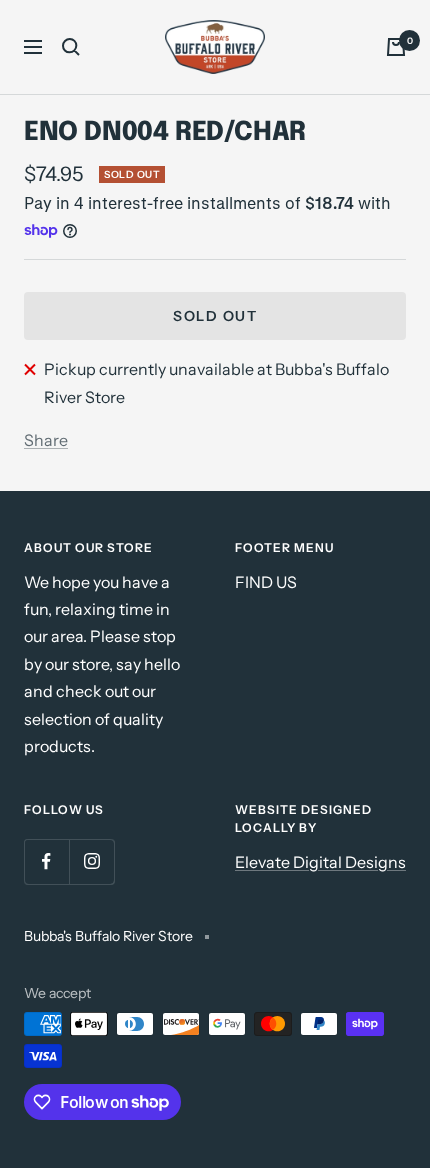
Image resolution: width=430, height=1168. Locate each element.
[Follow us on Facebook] (46, 861)
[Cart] (396, 47)
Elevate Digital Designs (320, 862)
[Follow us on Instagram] (91, 861)
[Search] (71, 47)
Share (46, 440)
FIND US (266, 582)
